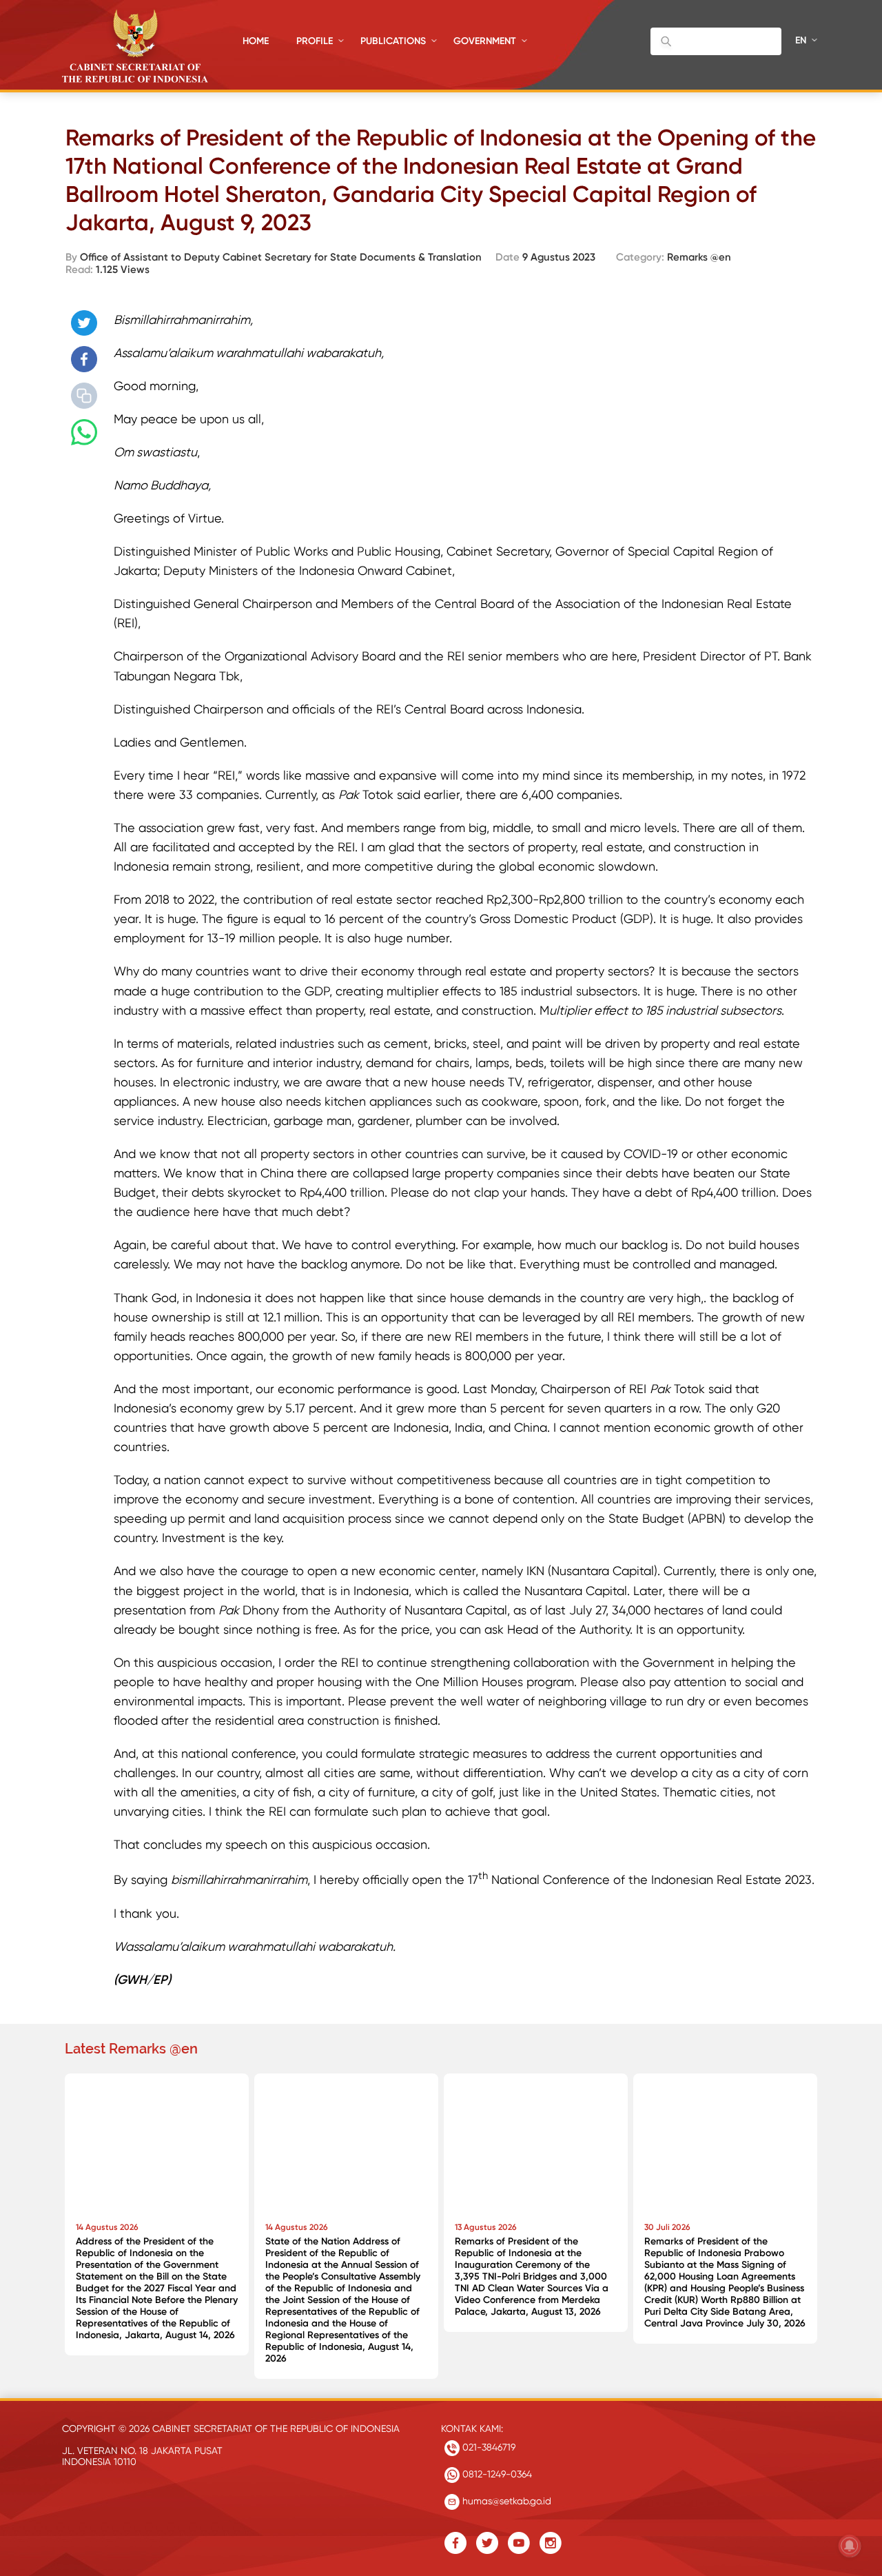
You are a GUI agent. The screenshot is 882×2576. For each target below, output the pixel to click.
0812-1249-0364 (496, 2474)
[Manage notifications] (850, 2546)
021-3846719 (488, 2447)
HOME (256, 41)
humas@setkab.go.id (505, 2501)
